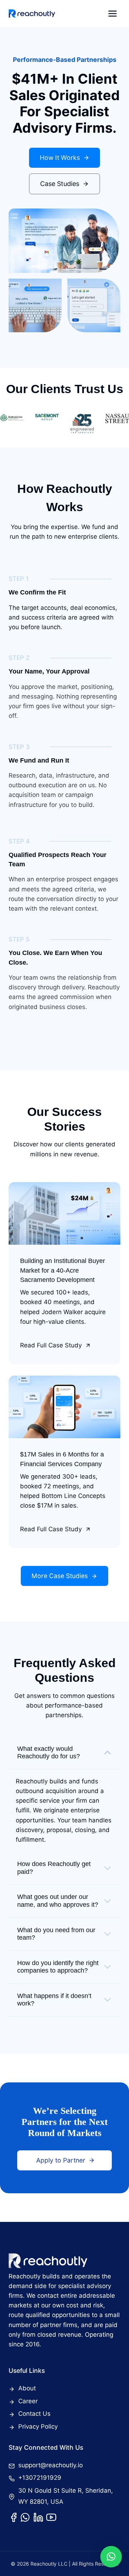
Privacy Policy (38, 2426)
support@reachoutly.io (51, 2465)
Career (28, 2401)
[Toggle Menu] (113, 14)
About (27, 2388)
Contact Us (34, 2414)
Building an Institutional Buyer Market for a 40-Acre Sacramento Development (63, 1270)
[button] (111, 2557)
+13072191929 (40, 2478)
